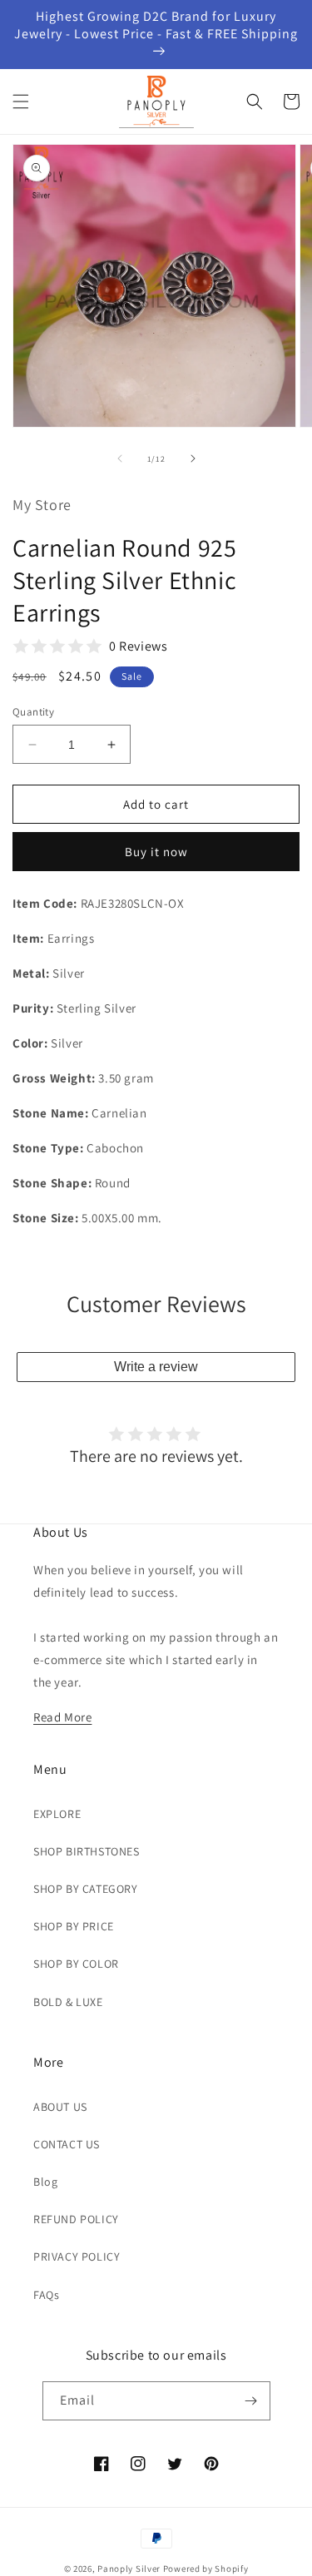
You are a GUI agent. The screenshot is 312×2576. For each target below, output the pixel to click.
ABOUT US (60, 2107)
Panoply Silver (129, 2569)
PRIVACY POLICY (77, 2256)
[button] (21, 102)
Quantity (33, 712)
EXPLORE (57, 1814)
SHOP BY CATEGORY (86, 1889)
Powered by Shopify (206, 2569)
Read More (62, 1717)
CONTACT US (67, 2144)
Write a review (156, 1367)
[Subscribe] (251, 2401)
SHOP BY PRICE (74, 1926)
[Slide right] (193, 458)
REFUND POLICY (76, 2219)
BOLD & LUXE (68, 2002)
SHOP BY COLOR (76, 1964)
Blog (45, 2182)
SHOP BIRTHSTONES (87, 1851)
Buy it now (156, 852)
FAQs (46, 2295)
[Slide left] (120, 458)
